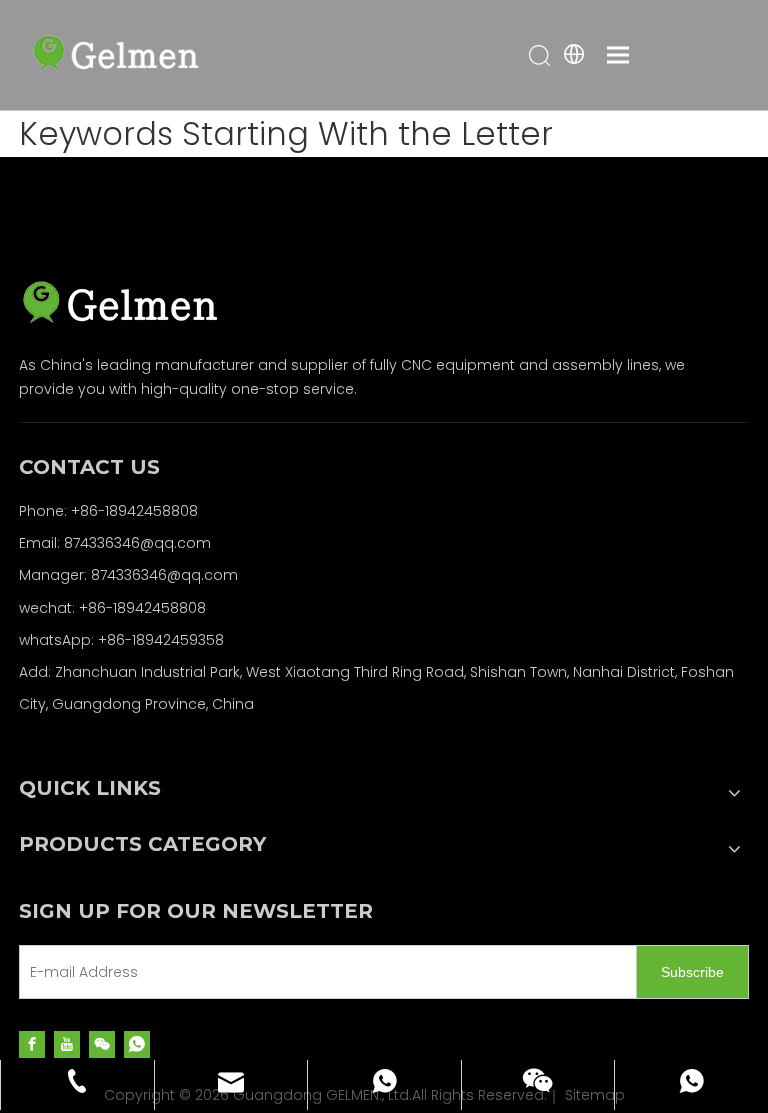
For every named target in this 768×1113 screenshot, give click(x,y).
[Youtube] (67, 1043)
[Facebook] (32, 1043)
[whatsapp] (137, 1043)
